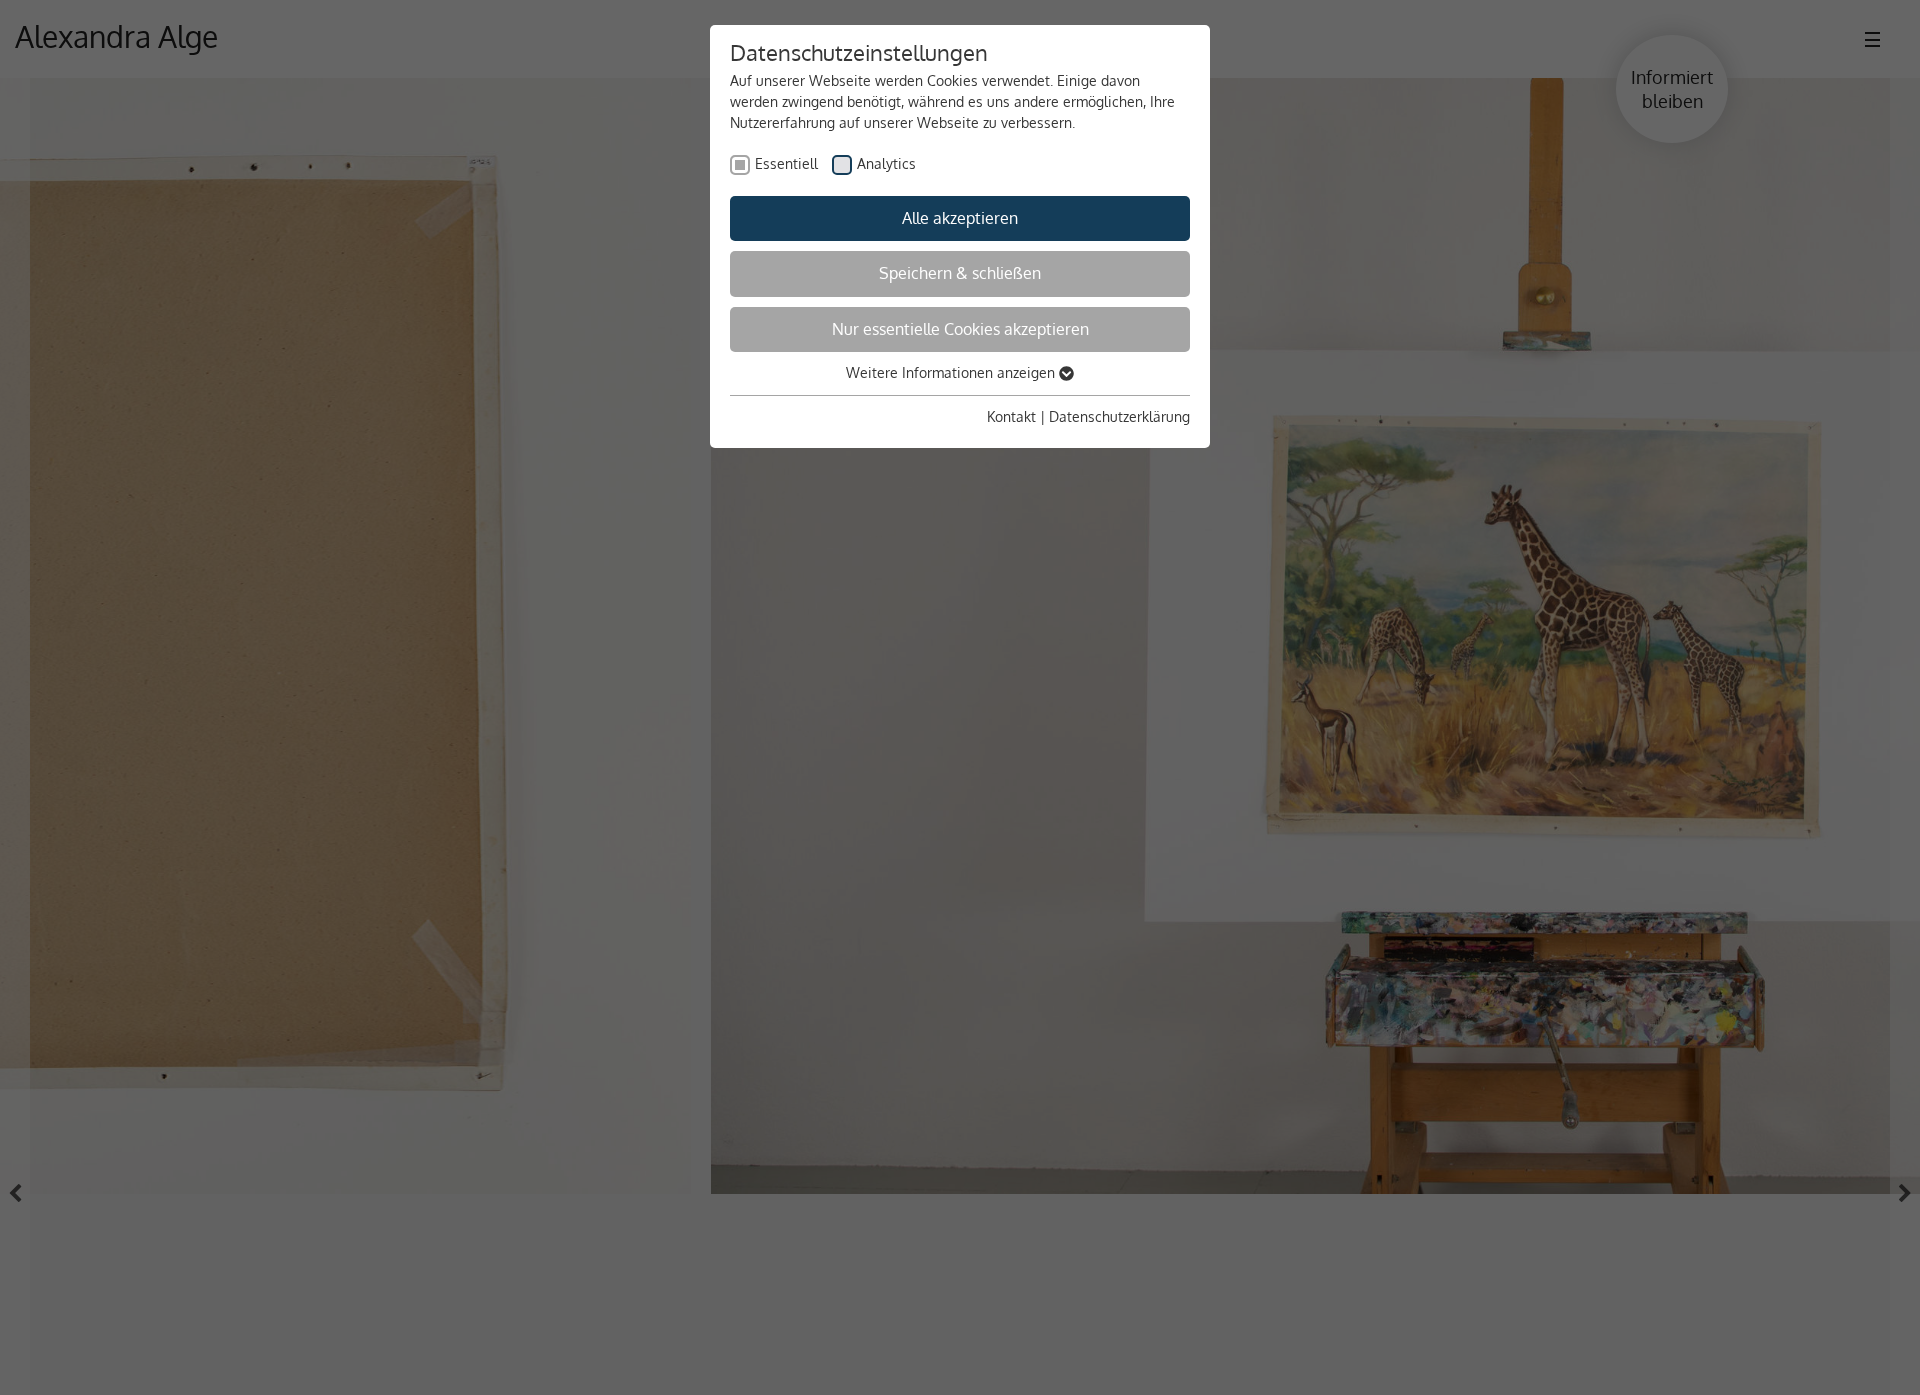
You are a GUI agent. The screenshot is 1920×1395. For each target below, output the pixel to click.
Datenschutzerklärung (1119, 416)
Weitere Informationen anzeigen (952, 372)
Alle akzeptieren (960, 218)
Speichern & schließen (960, 273)
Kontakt (1011, 416)
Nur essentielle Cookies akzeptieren (960, 329)
